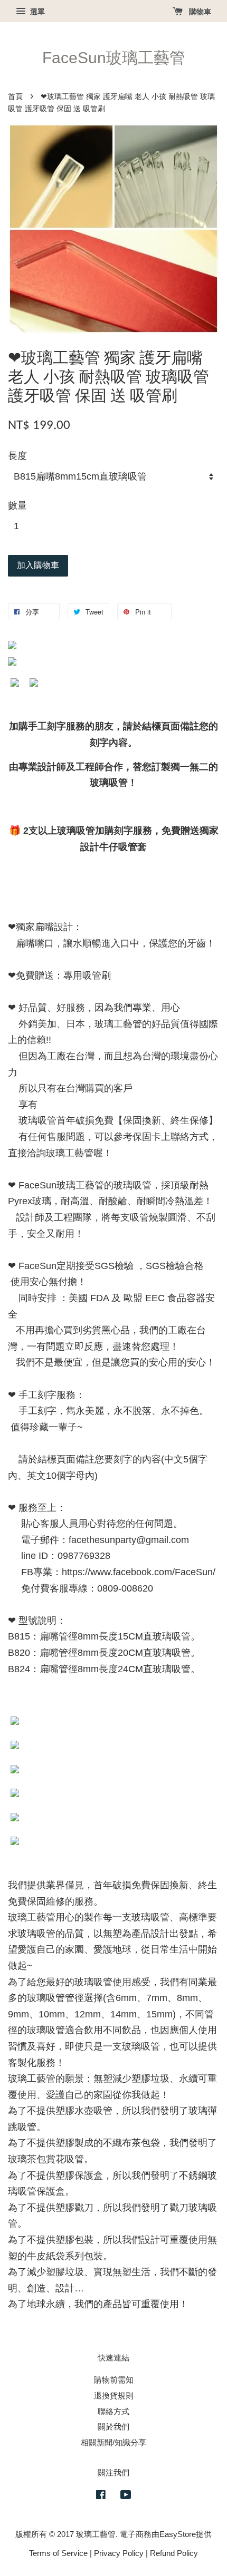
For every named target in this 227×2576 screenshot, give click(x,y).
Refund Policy (174, 2553)
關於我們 (113, 2427)
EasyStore (178, 2534)
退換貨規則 (114, 2396)
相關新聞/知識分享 (113, 2442)
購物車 (199, 12)
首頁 (15, 97)
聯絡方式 (113, 2411)
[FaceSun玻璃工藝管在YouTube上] (126, 2496)
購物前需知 (114, 2380)
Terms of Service (58, 2553)
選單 (36, 12)
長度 (17, 456)
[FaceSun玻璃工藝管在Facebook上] (101, 2496)
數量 (17, 505)
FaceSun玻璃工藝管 (114, 58)
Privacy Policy (119, 2553)
